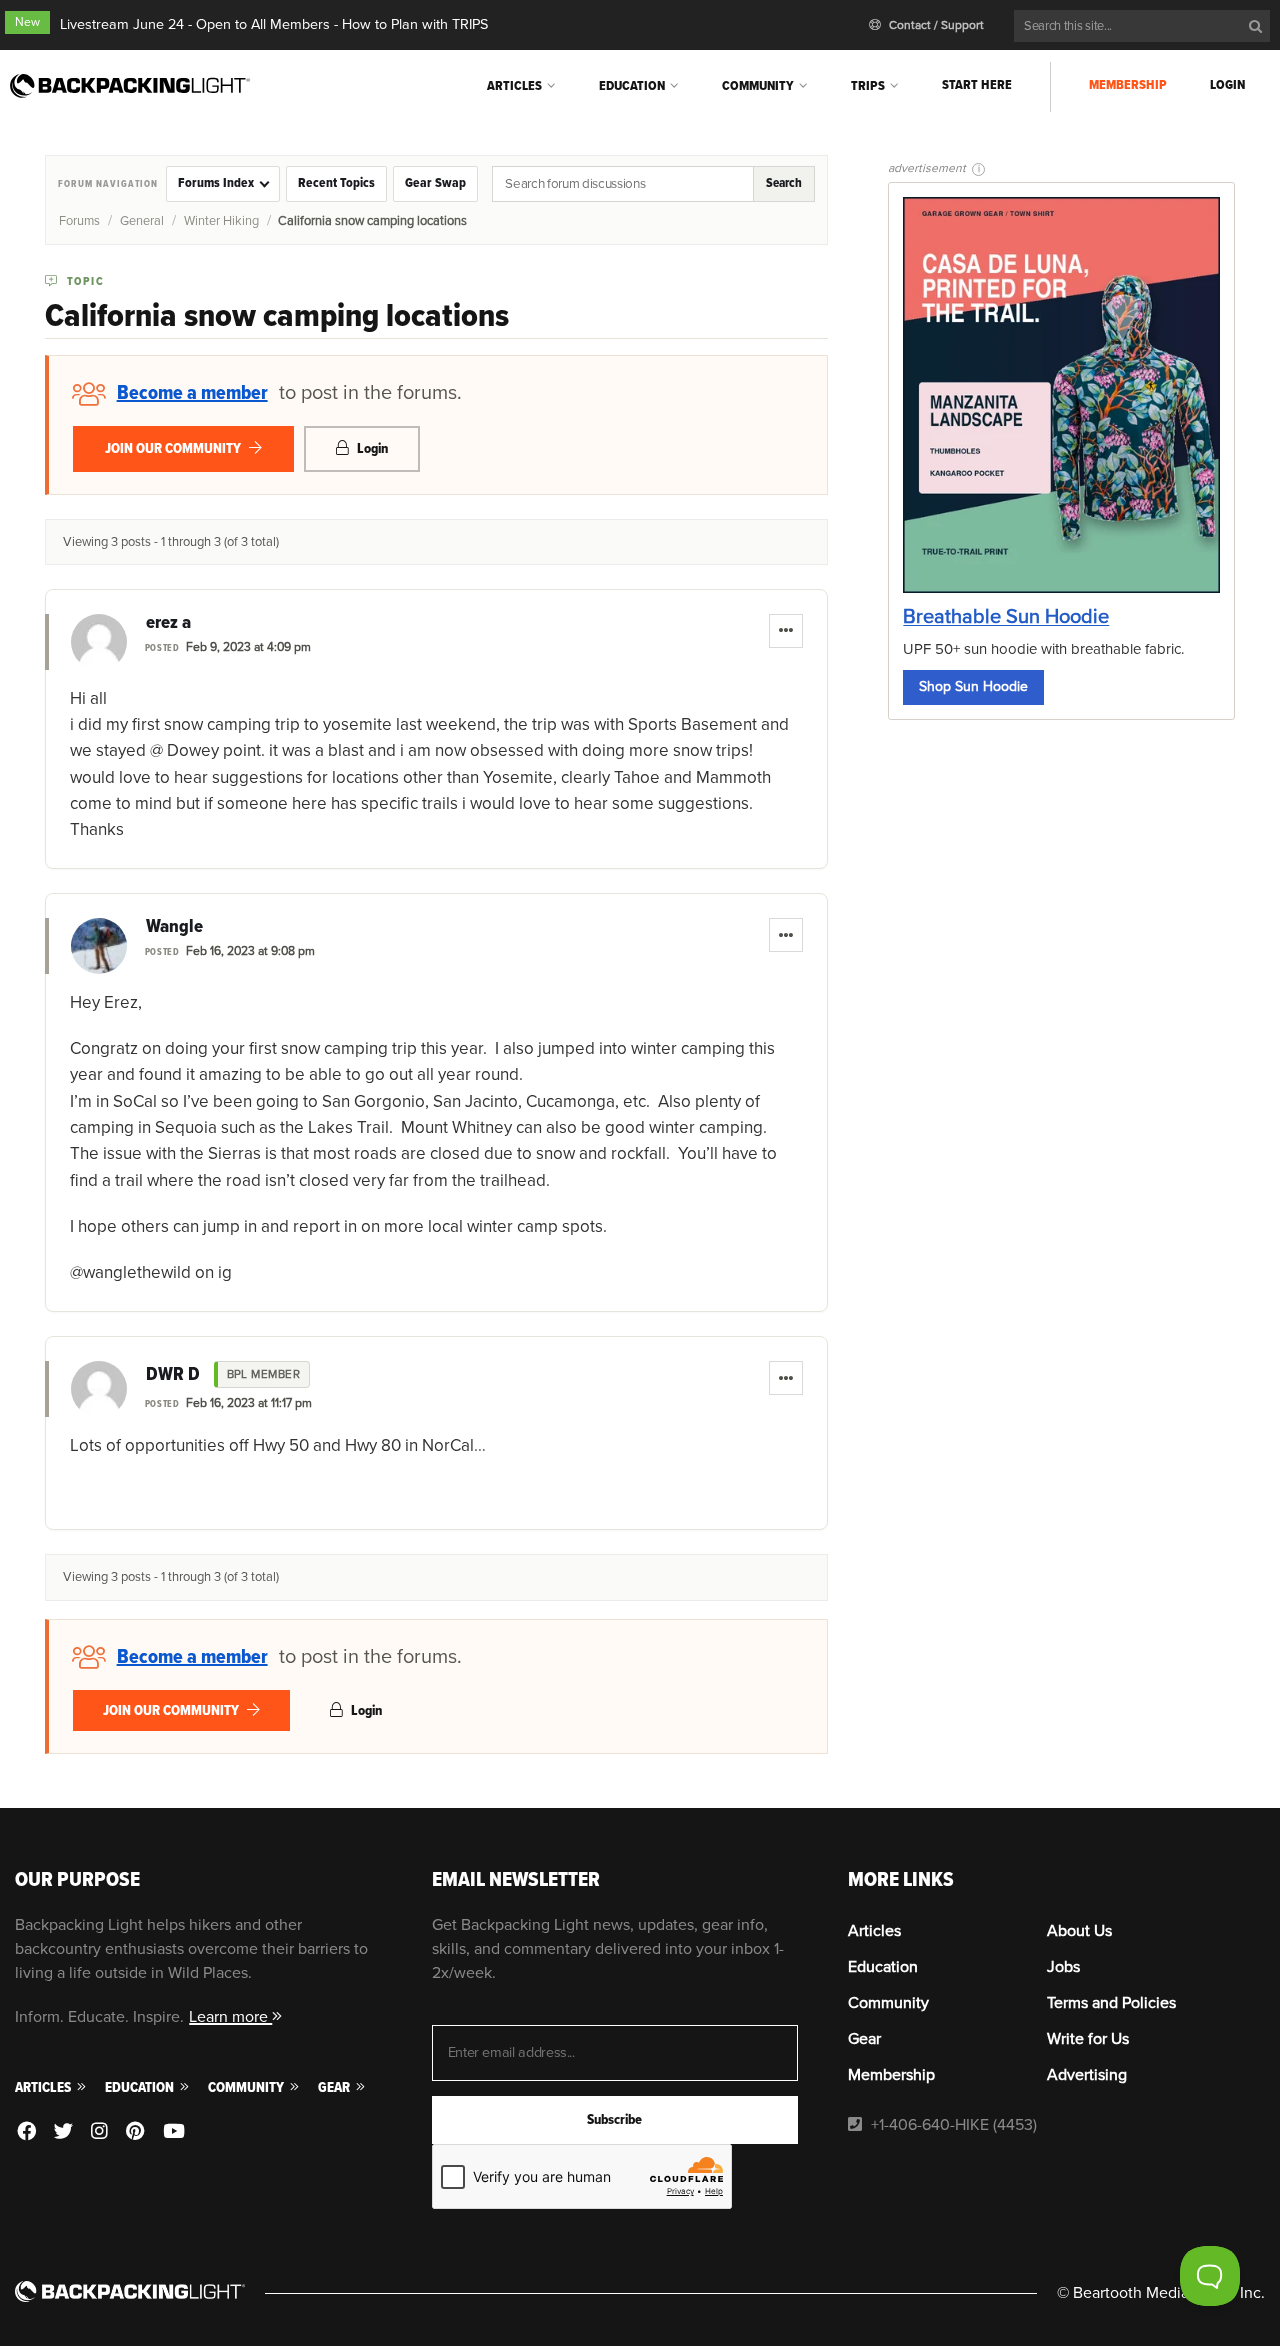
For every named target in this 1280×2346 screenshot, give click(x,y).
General (142, 221)
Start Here (977, 84)
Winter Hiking (221, 221)
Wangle (174, 927)
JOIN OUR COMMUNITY (174, 448)
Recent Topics (336, 183)
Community (758, 85)
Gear (335, 2087)
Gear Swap (435, 183)
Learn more (230, 2017)
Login (1227, 84)
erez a (168, 623)
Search (784, 183)
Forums (79, 221)
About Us (1079, 1931)
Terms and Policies (1111, 2003)
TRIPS (868, 85)
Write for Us (1088, 2039)
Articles (514, 85)
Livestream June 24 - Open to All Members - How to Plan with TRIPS (274, 24)
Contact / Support (935, 25)
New (27, 22)
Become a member (192, 393)
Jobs (1063, 1967)
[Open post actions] (786, 631)
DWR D (173, 1375)
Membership (1128, 84)
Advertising (1087, 2075)
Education (632, 85)
